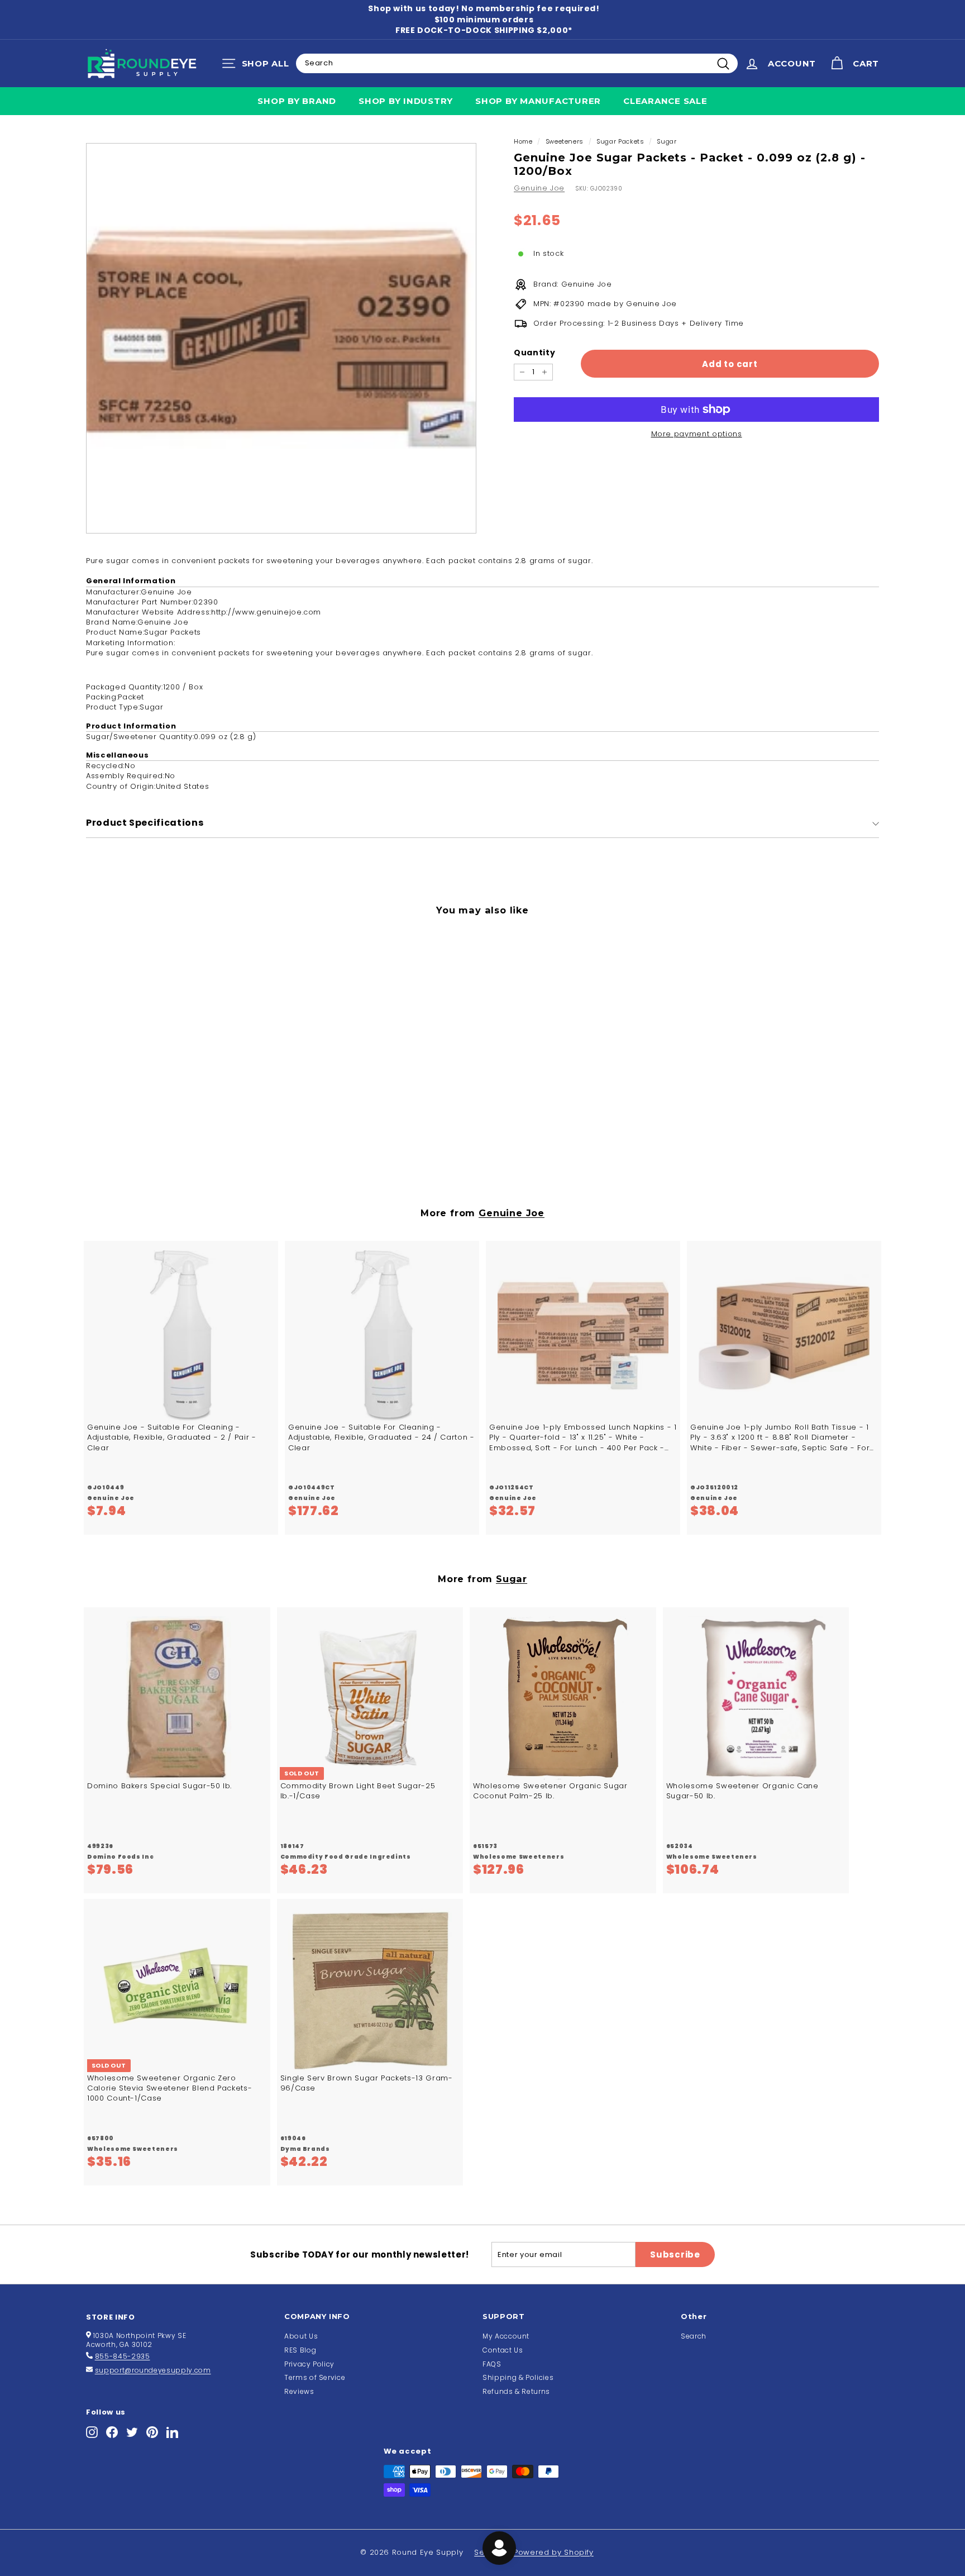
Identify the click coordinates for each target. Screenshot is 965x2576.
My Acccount (506, 2336)
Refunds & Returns (516, 2391)
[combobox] (517, 63)
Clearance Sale (665, 101)
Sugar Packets (620, 141)
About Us (301, 2336)
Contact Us (503, 2350)
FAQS (492, 2364)
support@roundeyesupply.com (153, 2370)
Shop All (258, 66)
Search (694, 2336)
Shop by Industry (406, 101)
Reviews (299, 2391)
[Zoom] (281, 338)
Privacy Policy (309, 2364)
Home (523, 141)
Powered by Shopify (554, 2552)
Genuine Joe (539, 188)
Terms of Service (315, 2377)
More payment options (697, 434)
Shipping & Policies (518, 2377)
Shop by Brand (297, 101)
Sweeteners (565, 141)
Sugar (667, 141)
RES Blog (300, 2350)
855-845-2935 (123, 2356)
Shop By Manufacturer (538, 101)
